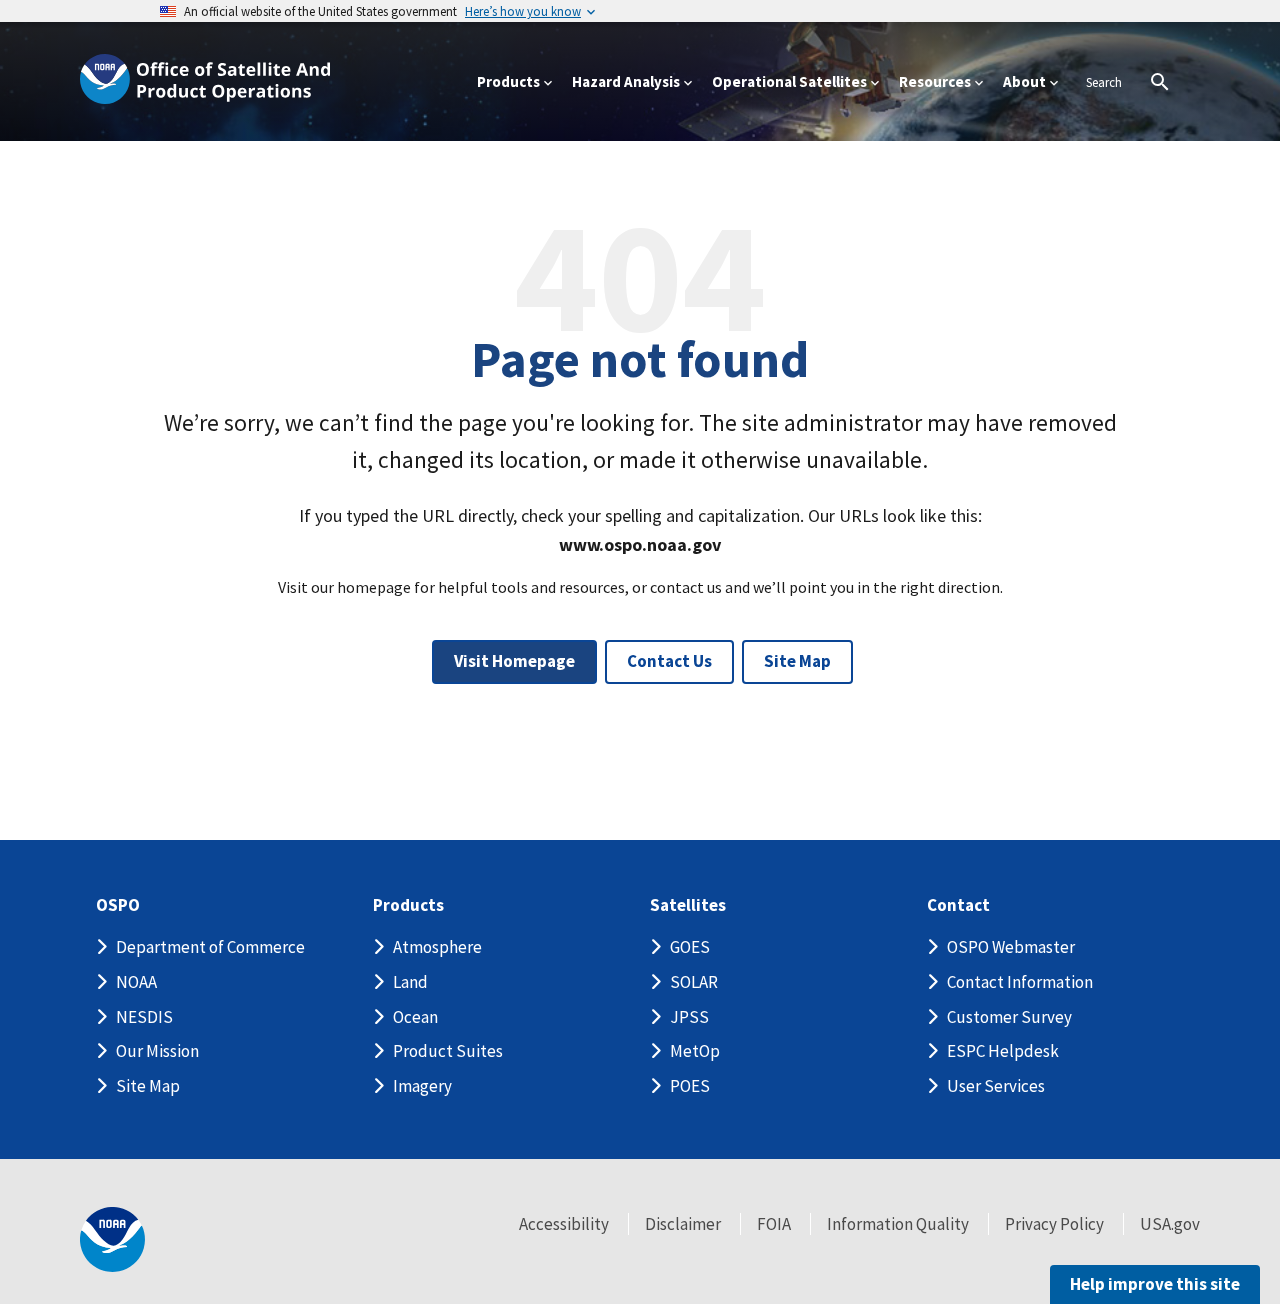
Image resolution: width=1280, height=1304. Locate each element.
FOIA (774, 1224)
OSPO (118, 905)
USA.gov (1170, 1224)
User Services (996, 1086)
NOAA (136, 982)
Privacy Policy (1054, 1224)
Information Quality (898, 1224)
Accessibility (564, 1224)
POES (690, 1086)
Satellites (688, 905)
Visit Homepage (514, 661)
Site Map (797, 661)
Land (410, 982)
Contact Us (669, 661)
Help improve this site (1155, 1284)
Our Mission (157, 1051)
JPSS (689, 1017)
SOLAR (694, 982)
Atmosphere (437, 947)
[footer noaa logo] (112, 1239)
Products (408, 905)
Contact (958, 905)
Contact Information (1020, 982)
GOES (690, 947)
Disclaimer (683, 1224)
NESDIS (144, 1017)
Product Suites (448, 1051)
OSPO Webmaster (1011, 947)
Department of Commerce (210, 947)
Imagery (422, 1086)
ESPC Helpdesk (1003, 1051)
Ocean (415, 1017)
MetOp (695, 1051)
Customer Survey (1009, 1017)
